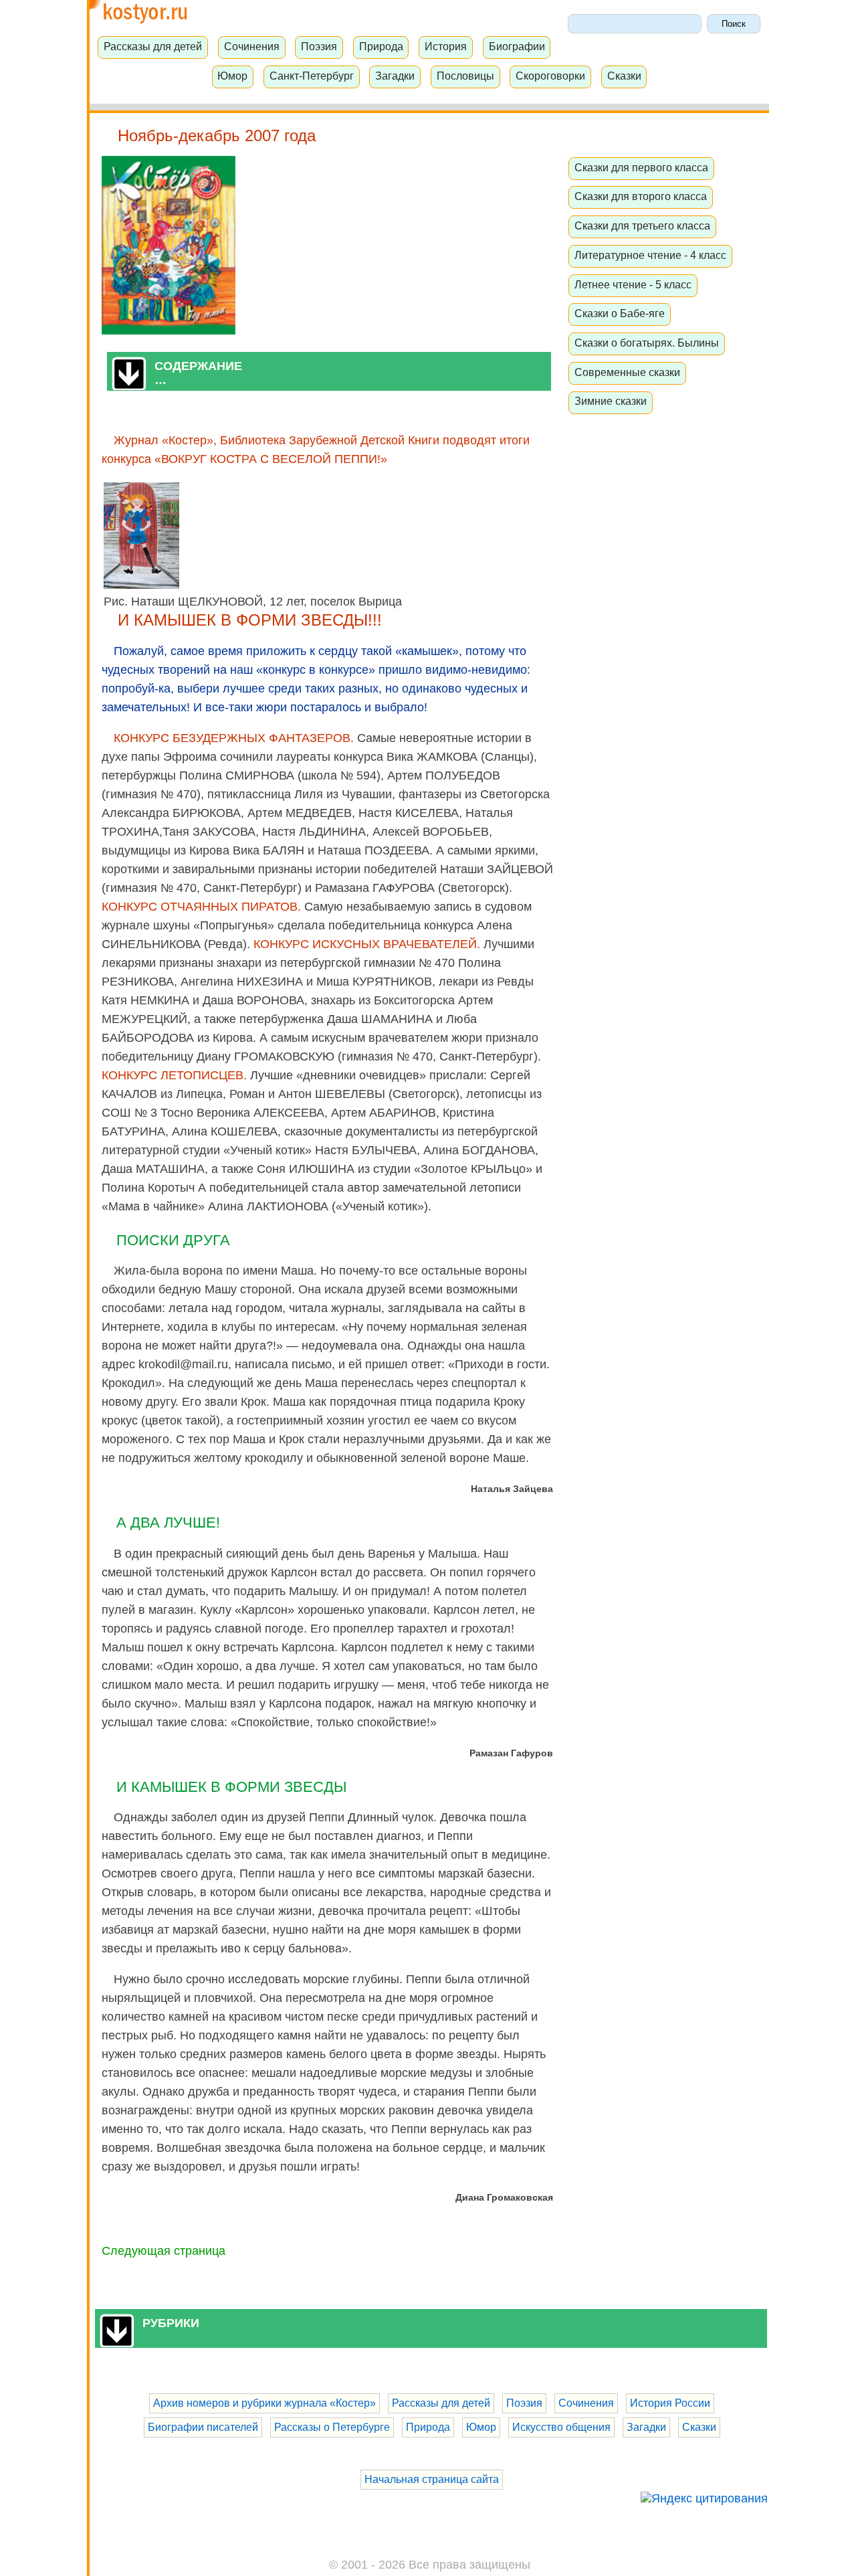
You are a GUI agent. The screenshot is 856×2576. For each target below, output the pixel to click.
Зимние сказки (611, 401)
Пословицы (465, 76)
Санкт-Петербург (312, 76)
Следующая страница (164, 2251)
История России (670, 2403)
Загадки (395, 76)
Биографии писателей (203, 2427)
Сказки (624, 76)
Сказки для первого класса (641, 167)
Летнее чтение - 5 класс (633, 284)
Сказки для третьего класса (642, 225)
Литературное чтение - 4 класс (650, 255)
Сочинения (252, 46)
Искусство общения (561, 2427)
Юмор (232, 76)
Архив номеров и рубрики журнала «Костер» (264, 2403)
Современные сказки (627, 372)
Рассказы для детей (153, 46)
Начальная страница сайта (432, 2479)
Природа (381, 46)
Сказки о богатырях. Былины (647, 343)
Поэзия (319, 46)
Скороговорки (550, 76)
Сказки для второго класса (641, 196)
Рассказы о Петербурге (332, 2427)
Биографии (517, 46)
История (446, 46)
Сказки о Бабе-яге (620, 313)
